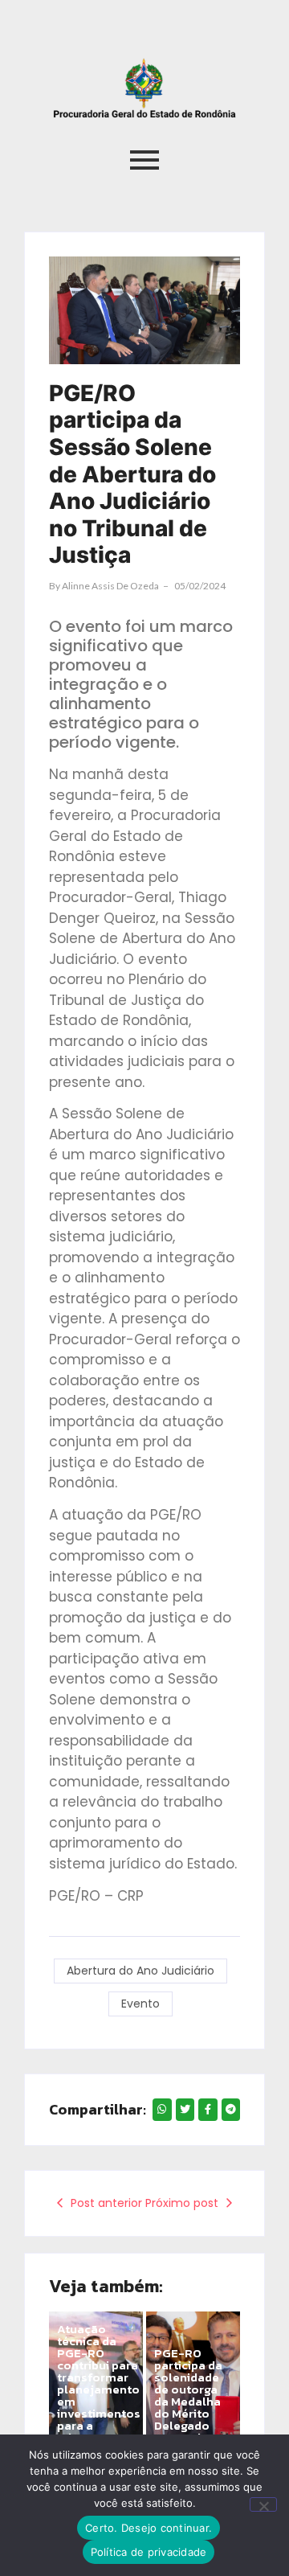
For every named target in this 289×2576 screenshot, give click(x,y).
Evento (140, 2004)
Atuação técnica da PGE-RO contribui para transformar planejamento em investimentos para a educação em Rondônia (99, 2389)
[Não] (263, 2504)
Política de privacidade (149, 2552)
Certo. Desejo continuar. (149, 2528)
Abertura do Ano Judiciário (140, 1971)
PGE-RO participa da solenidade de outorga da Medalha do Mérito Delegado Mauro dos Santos (188, 2401)
